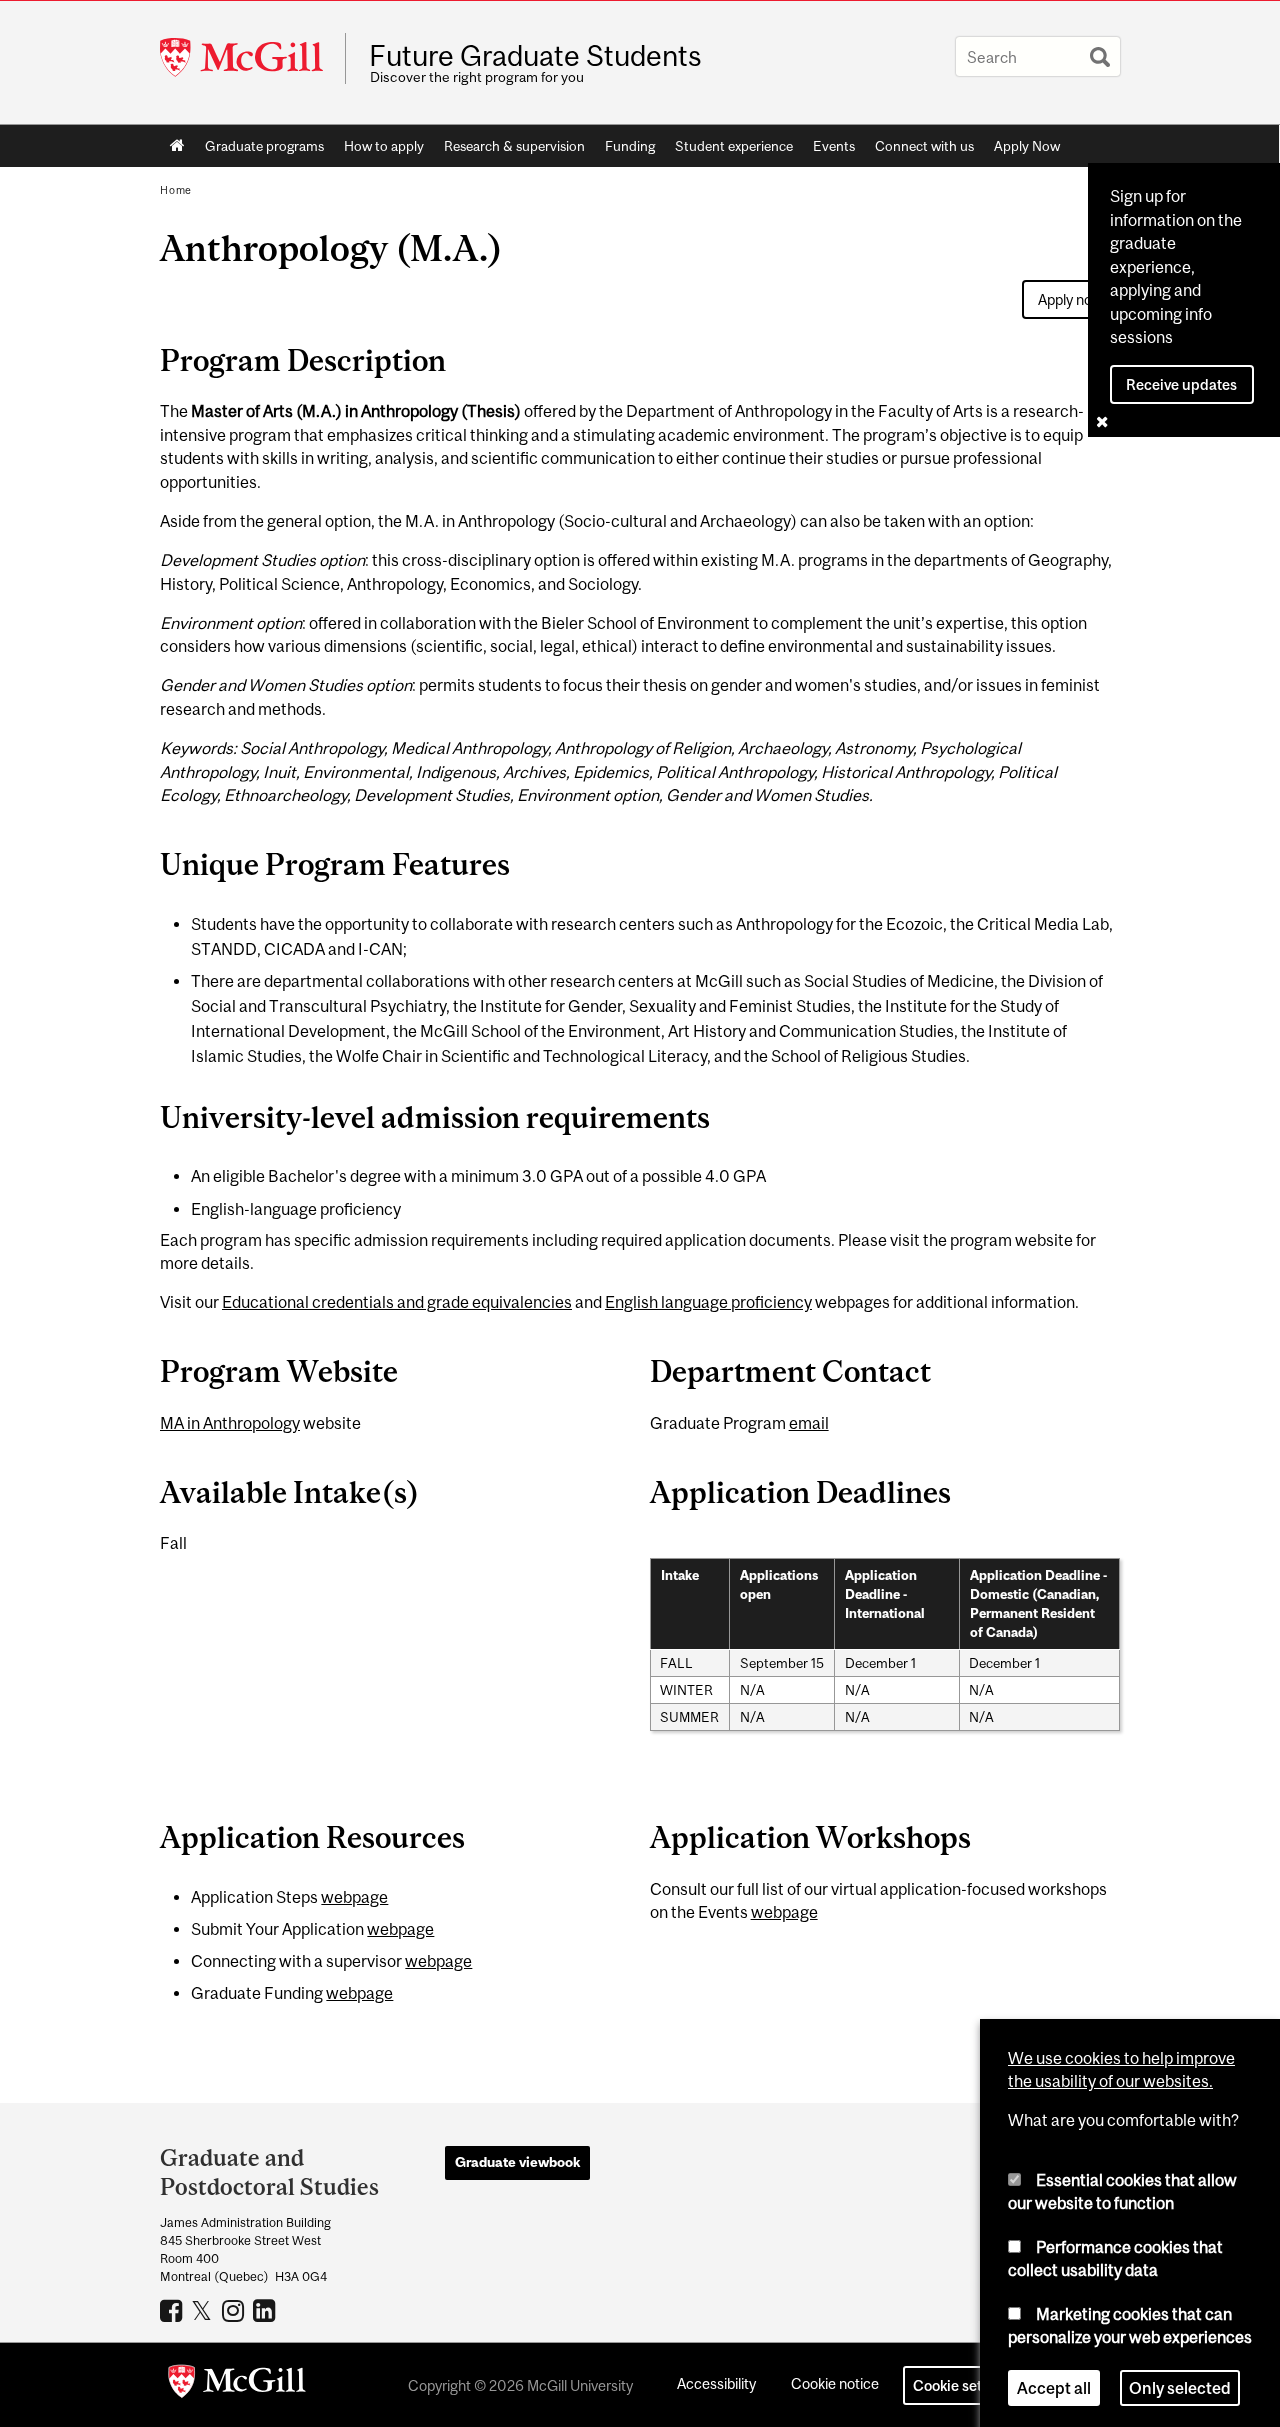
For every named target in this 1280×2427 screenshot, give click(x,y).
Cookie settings (964, 2385)
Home (177, 146)
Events (834, 146)
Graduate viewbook (517, 2162)
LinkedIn (266, 2310)
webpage (354, 1897)
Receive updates (1181, 384)
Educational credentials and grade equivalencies (397, 1302)
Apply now (1070, 299)
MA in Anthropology (230, 1423)
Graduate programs (264, 146)
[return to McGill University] (237, 2385)
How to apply (384, 146)
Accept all (1054, 2381)
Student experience (734, 146)
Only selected (1180, 2381)
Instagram (235, 2310)
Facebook (173, 2310)
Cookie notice (835, 2383)
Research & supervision (514, 146)
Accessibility (716, 2383)
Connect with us (924, 146)
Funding (630, 146)
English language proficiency (708, 1302)
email (809, 1423)
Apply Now (1027, 146)
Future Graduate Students (535, 56)
